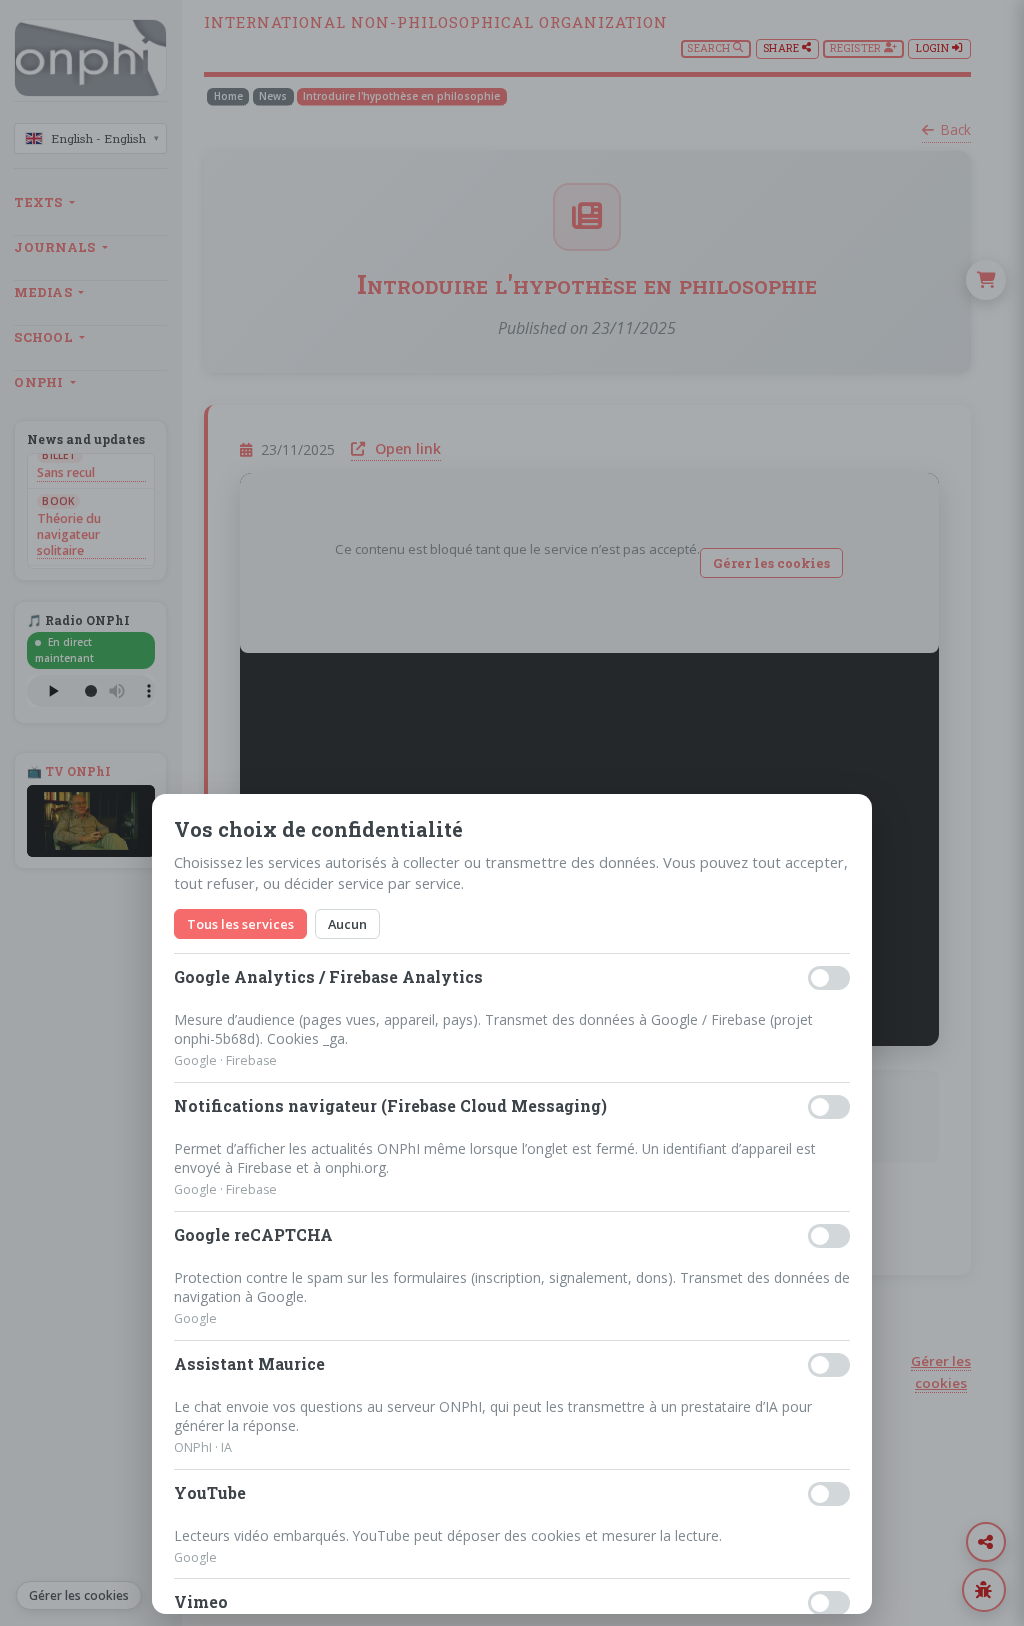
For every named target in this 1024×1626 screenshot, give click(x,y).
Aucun (347, 924)
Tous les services (240, 924)
